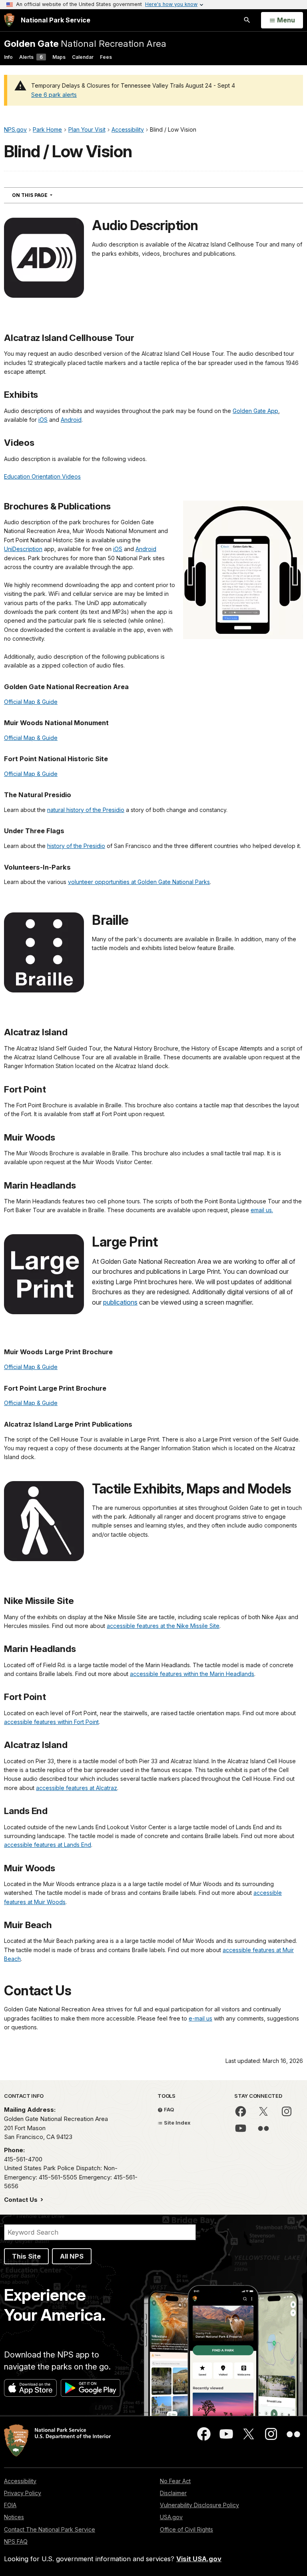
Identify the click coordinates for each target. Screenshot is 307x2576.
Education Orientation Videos (42, 476)
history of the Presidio (76, 846)
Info (8, 57)
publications (120, 1302)
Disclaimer (173, 2493)
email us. (262, 1210)
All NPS (72, 2256)
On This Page (47, 195)
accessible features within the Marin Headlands (192, 1674)
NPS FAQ (16, 2541)
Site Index (177, 2123)
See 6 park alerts (54, 95)
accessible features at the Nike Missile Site (163, 1626)
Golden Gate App (255, 411)
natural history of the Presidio (86, 810)
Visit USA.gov (199, 2559)
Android (71, 420)
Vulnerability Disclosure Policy (199, 2505)
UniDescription (23, 549)
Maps (59, 57)
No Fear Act (175, 2481)
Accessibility (20, 2481)
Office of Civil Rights (186, 2529)
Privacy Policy (23, 2493)
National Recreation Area (85, 43)
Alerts (31, 57)
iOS (43, 420)
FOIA (10, 2505)
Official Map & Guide (31, 702)
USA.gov (171, 2517)
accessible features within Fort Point (51, 1722)
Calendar (83, 57)
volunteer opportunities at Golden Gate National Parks (139, 882)
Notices (14, 2517)
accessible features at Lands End (48, 1845)
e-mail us (200, 2018)
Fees (106, 57)
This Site (26, 2256)
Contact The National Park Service (50, 2529)
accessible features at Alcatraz (77, 1788)
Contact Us (22, 2200)
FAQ (168, 2109)
